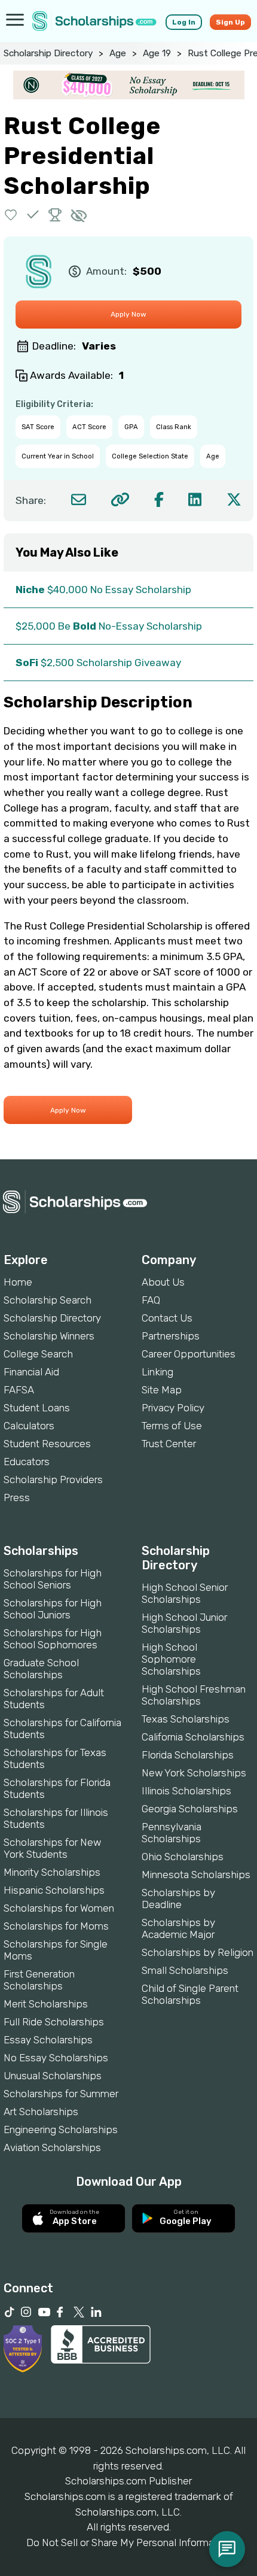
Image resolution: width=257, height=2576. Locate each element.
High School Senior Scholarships (185, 1593)
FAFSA (19, 1390)
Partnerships (171, 1336)
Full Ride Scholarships (54, 2022)
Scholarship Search (48, 1300)
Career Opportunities (189, 1354)
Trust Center (169, 1444)
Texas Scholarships (186, 1719)
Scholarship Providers (53, 1480)
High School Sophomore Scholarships (171, 1659)
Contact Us (167, 1318)
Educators (27, 1462)
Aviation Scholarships (52, 2147)
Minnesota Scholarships (196, 1875)
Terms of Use (172, 1426)
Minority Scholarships (52, 1872)
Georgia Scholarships (190, 1809)
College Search (38, 1354)
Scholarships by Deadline (178, 1898)
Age (118, 53)
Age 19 (157, 53)
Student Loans (37, 1408)
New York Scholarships (194, 1773)
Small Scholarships (185, 1970)
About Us (163, 1282)
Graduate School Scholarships (41, 1669)
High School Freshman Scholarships (194, 1695)
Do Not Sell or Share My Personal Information (128, 2542)
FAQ (151, 1300)
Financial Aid (31, 1372)
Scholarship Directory (48, 53)
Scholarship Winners (49, 1336)
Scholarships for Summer (61, 2094)
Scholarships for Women (59, 1908)
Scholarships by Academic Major (178, 1928)
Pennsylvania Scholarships (172, 1833)
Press (17, 1497)
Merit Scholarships (46, 2004)
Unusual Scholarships (53, 2076)
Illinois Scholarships (186, 1791)
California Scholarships (193, 1737)
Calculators (29, 1426)
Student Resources (47, 1444)
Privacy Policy (173, 1408)
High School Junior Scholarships (184, 1623)
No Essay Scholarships (56, 2058)
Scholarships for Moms (56, 1926)
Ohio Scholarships (183, 1857)
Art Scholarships (41, 2112)
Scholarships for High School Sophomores (53, 1639)
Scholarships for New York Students (52, 1848)
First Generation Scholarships (39, 1980)
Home (18, 1282)
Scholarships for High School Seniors (53, 1579)
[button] (11, 215)
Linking (157, 1372)
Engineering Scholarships (61, 2130)
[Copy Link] (120, 499)
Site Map (162, 1390)
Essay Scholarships (48, 2040)
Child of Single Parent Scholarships (190, 1994)
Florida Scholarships (188, 1755)
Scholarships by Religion (198, 1952)
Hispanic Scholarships (54, 1890)
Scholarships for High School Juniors (53, 1609)
